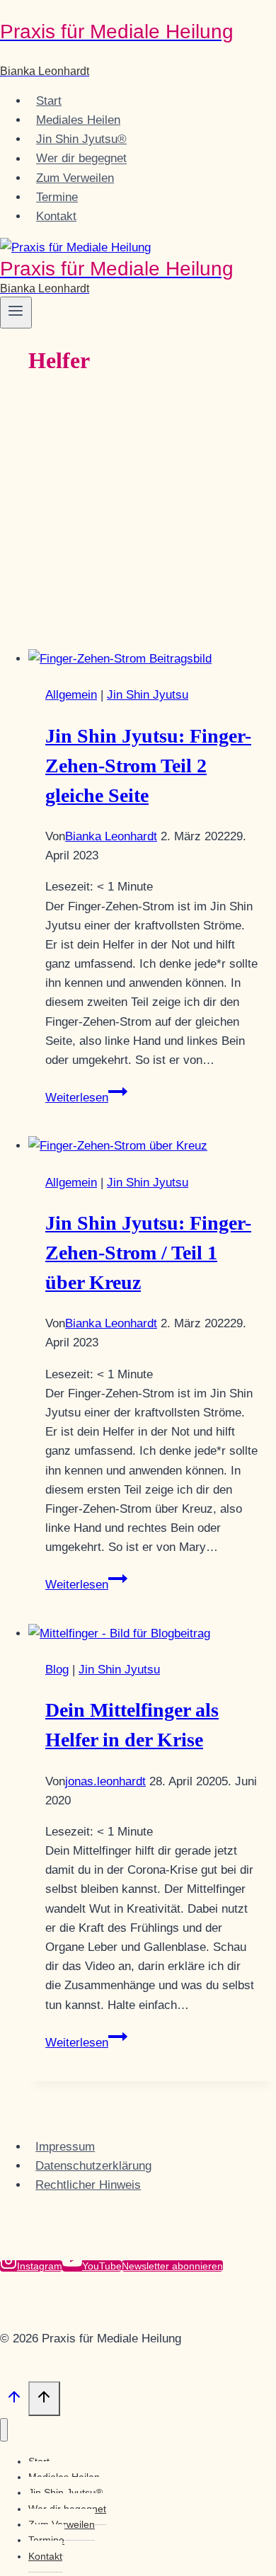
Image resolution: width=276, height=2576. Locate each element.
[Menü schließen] (4, 2430)
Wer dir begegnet (81, 159)
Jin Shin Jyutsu (148, 695)
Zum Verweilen (75, 178)
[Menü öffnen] (16, 312)
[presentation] (152, 659)
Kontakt (56, 216)
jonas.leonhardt (105, 1781)
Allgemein (71, 695)
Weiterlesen (86, 1098)
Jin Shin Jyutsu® (81, 139)
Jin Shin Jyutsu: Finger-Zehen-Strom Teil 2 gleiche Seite (148, 766)
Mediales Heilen (78, 120)
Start (49, 101)
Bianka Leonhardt (111, 836)
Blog (57, 1670)
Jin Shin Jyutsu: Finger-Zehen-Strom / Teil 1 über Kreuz (148, 1253)
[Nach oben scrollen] (14, 2400)
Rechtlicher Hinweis (88, 2185)
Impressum (65, 2147)
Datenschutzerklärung (93, 2166)
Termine (57, 197)
